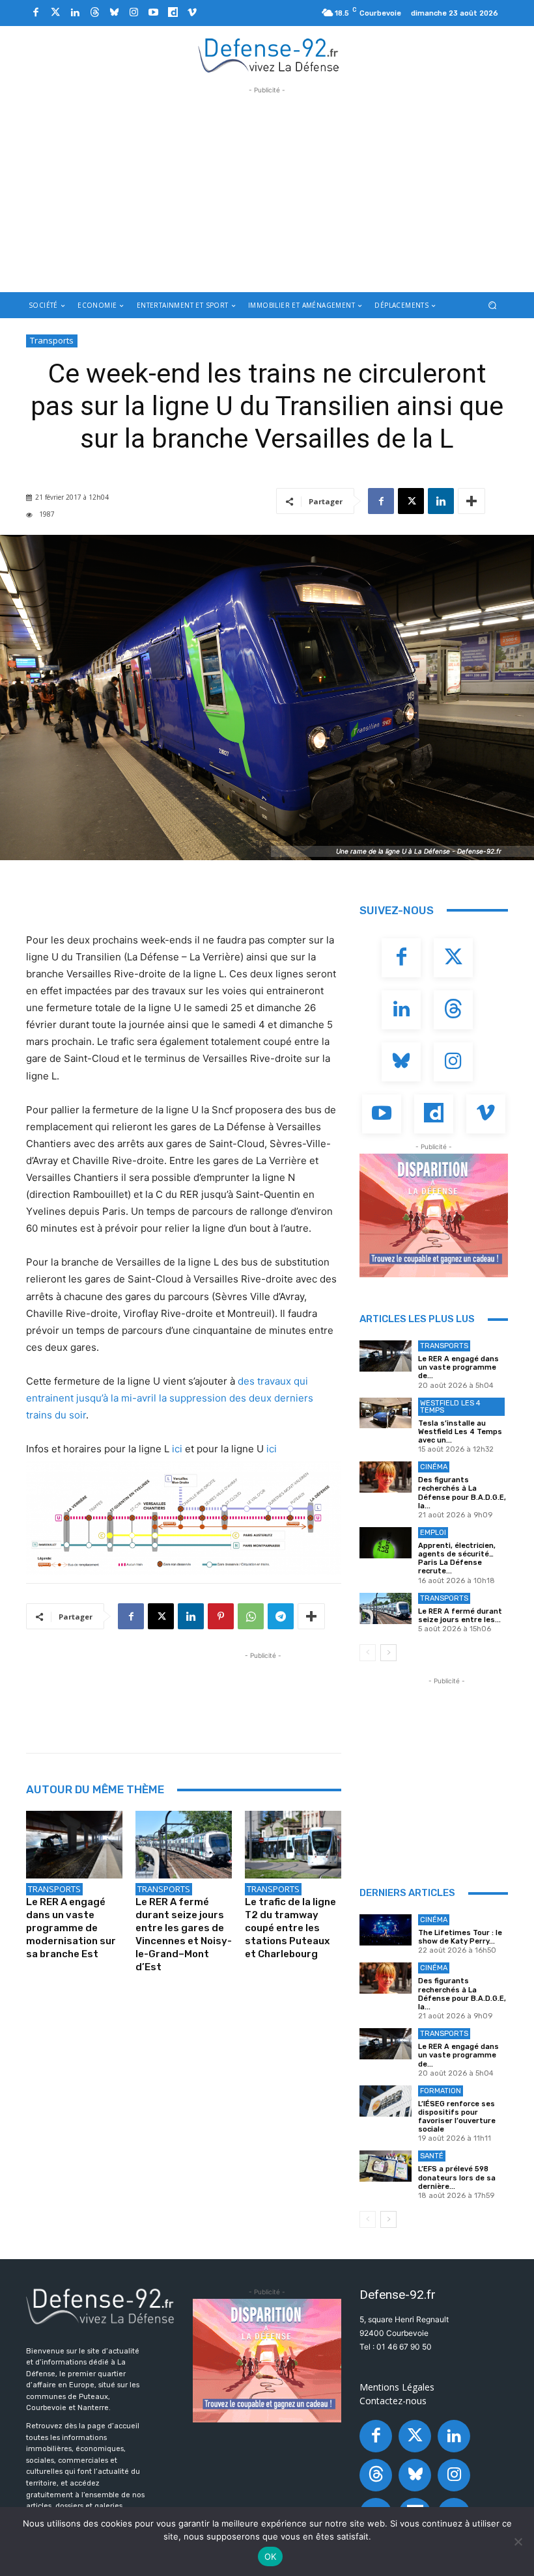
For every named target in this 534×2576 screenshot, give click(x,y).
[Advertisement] (267, 188)
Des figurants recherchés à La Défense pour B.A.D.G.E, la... (462, 1493)
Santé (432, 2156)
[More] (471, 501)
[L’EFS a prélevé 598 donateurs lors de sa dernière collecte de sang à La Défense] (386, 2166)
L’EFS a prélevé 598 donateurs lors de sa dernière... (457, 2177)
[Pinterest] (221, 1616)
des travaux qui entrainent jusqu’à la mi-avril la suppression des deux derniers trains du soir (170, 1398)
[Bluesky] (114, 13)
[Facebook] (36, 13)
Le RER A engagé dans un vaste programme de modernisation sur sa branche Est (71, 1928)
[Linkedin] (75, 13)
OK (271, 2556)
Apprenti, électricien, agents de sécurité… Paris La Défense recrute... (457, 1559)
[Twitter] (55, 13)
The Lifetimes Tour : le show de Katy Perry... (460, 1937)
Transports (52, 340)
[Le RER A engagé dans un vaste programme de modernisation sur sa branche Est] (74, 1845)
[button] (493, 305)
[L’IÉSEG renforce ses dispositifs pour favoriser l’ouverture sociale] (386, 2101)
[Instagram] (133, 13)
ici (177, 1449)
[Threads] (94, 13)
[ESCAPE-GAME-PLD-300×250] (434, 1215)
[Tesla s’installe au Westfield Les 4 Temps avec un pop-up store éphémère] (386, 1413)
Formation (441, 2091)
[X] (411, 501)
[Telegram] (281, 1616)
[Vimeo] (192, 13)
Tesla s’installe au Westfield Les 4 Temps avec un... (460, 1432)
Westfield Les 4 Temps (450, 1407)
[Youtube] (153, 13)
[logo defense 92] (269, 55)
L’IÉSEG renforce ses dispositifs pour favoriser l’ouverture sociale (457, 2117)
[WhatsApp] (251, 1616)
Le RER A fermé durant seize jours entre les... (460, 1616)
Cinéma (434, 1467)
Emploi (433, 1533)
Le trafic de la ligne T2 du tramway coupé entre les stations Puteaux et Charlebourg (290, 1928)
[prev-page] (368, 1653)
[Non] (518, 2542)
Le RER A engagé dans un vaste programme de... (458, 1367)
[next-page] (388, 1653)
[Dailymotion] (173, 13)
